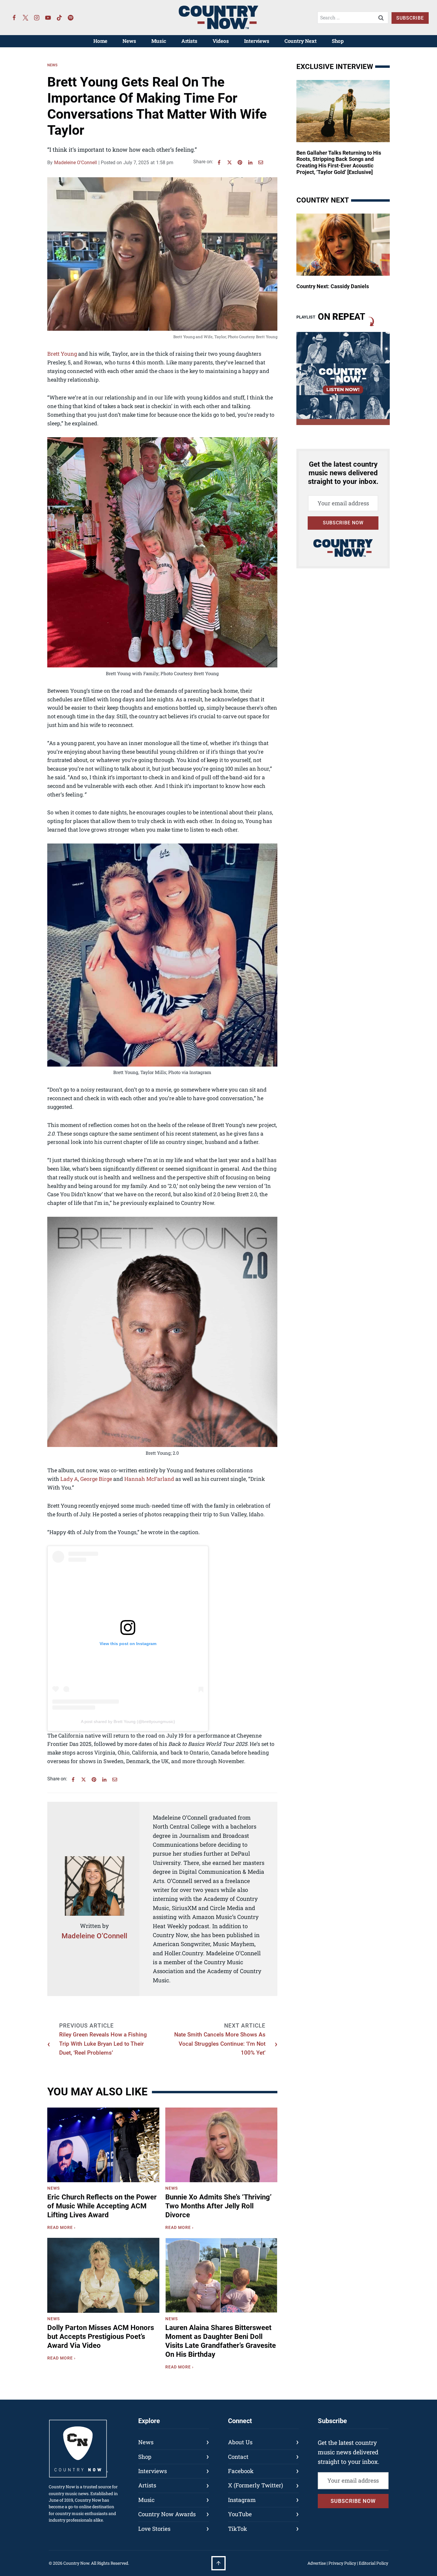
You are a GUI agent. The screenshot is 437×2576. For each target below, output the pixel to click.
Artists (189, 41)
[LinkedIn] (250, 162)
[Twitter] (26, 18)
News (129, 41)
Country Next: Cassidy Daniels (333, 286)
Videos (221, 41)
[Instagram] (37, 18)
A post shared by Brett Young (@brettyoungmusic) (128, 1721)
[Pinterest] (240, 162)
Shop (338, 41)
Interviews (257, 41)
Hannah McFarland (149, 1479)
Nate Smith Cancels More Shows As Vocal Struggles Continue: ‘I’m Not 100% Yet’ (220, 2044)
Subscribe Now (343, 523)
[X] (229, 162)
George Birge (96, 1479)
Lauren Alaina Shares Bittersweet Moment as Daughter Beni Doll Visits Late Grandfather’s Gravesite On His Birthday (221, 2341)
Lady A (69, 1479)
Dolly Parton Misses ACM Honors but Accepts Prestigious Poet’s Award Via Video (101, 2337)
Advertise (317, 2563)
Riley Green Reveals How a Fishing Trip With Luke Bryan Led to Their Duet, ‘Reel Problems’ (103, 2044)
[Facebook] (14, 18)
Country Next (301, 41)
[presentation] (103, 2145)
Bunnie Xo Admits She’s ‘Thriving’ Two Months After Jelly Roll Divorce (218, 2206)
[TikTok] (59, 18)
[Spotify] (71, 18)
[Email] (261, 162)
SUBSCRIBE (410, 18)
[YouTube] (48, 18)
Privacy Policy (342, 2563)
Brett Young (62, 354)
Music (159, 41)
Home (100, 41)
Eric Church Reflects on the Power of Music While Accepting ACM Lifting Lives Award (102, 2206)
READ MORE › (63, 2228)
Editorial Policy (374, 2563)
